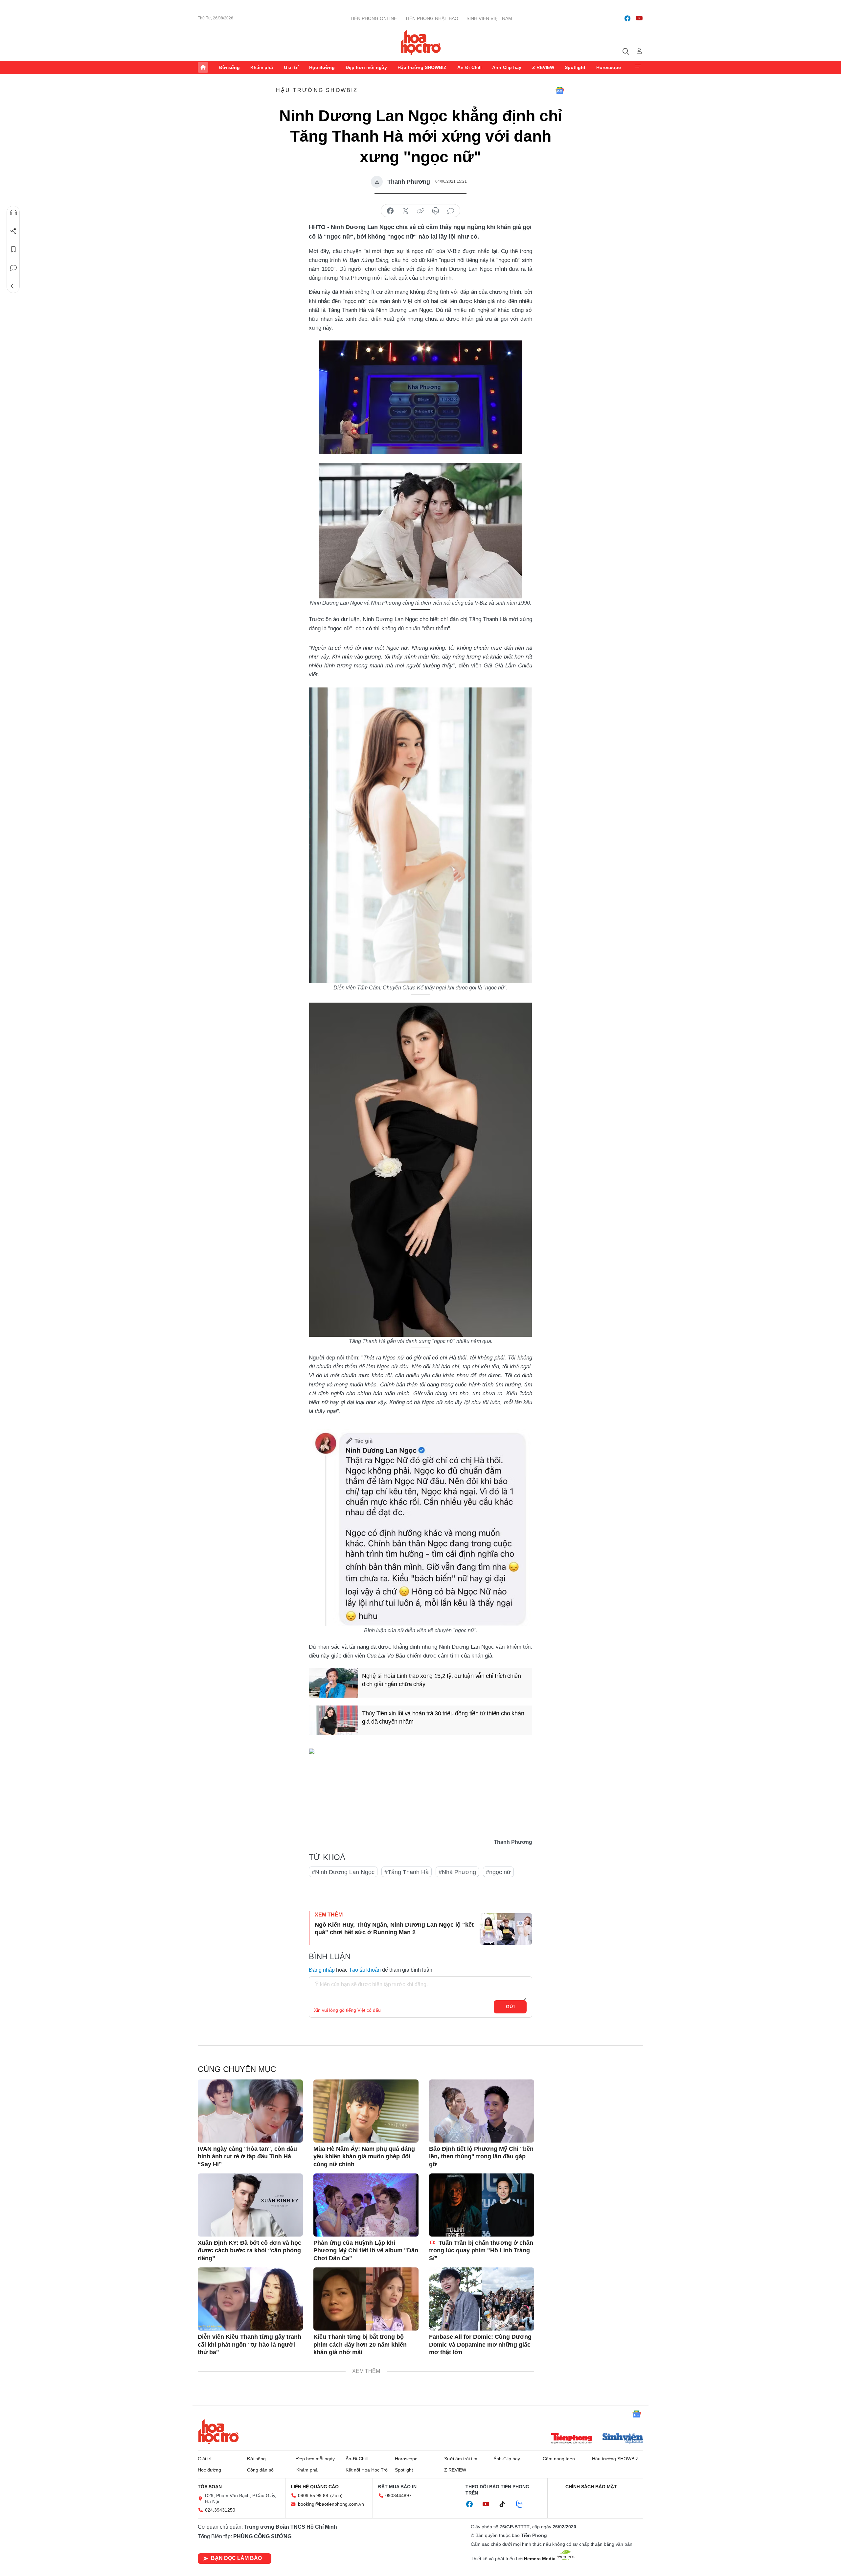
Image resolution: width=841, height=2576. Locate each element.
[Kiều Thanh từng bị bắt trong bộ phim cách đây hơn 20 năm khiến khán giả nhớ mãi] (366, 2299)
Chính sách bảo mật (591, 2487)
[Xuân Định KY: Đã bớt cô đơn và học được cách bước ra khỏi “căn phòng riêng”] (250, 2205)
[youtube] (639, 18)
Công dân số (260, 2470)
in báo (436, 211)
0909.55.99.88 (313, 2495)
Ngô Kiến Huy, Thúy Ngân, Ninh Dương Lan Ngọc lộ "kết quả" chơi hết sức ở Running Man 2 (394, 1928)
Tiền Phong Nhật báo (432, 18)
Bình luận (13, 268)
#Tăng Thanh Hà (407, 1872)
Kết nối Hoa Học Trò (367, 2470)
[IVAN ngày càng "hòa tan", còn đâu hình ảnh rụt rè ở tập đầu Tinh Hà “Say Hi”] (250, 2111)
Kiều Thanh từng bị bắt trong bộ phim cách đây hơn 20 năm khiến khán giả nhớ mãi (360, 2344)
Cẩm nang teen (559, 2459)
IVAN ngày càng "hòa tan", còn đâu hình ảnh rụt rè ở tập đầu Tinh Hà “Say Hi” (247, 2157)
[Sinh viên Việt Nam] (623, 2439)
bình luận (451, 211)
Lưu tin (13, 249)
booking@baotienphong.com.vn (331, 2504)
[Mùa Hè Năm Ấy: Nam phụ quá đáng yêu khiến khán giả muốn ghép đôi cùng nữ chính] (366, 2111)
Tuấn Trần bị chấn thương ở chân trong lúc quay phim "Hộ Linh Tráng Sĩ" (481, 2251)
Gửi (510, 2007)
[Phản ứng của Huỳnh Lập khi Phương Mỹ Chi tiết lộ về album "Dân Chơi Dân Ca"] (366, 2205)
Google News (560, 90)
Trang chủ (203, 67)
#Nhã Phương (457, 1872)
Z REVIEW (543, 67)
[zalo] (523, 2504)
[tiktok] (506, 2504)
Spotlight (575, 67)
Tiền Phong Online (373, 18)
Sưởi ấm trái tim (461, 2459)
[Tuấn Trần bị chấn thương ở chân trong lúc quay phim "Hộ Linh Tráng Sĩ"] (482, 2205)
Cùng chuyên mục (237, 2069)
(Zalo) (336, 2495)
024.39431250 (220, 2510)
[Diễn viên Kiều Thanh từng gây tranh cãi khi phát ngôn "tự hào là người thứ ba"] (250, 2299)
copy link (420, 211)
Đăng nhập (322, 1970)
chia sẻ (390, 211)
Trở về (13, 286)
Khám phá (262, 67)
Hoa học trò (218, 2432)
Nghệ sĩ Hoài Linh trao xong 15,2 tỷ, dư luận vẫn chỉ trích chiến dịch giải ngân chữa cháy (442, 1680)
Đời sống (229, 67)
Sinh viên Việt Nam (489, 18)
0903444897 (398, 2495)
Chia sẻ (13, 231)
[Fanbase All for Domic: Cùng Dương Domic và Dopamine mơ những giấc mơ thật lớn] (482, 2299)
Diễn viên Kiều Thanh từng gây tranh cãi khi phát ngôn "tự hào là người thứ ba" (250, 2344)
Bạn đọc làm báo (236, 2558)
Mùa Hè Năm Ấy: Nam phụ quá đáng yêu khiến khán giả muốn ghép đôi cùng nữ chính (364, 2157)
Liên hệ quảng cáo (315, 2487)
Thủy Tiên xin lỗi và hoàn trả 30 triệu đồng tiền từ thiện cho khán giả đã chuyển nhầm (443, 1717)
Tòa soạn (210, 2487)
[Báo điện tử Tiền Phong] (572, 2439)
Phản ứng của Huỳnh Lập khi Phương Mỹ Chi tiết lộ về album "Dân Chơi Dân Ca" (366, 2251)
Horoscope (609, 67)
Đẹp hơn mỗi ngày (366, 67)
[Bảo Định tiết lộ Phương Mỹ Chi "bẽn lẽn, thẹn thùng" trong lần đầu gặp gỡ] (482, 2111)
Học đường (322, 67)
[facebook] (627, 18)
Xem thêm (638, 67)
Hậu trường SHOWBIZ (422, 67)
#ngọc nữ (498, 1872)
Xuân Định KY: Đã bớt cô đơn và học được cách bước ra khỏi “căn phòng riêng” (250, 2251)
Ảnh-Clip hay (507, 67)
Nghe (13, 213)
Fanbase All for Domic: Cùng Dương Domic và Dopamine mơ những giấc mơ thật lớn (480, 2344)
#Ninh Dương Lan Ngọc (343, 1872)
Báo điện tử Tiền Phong (421, 42)
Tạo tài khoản (365, 1970)
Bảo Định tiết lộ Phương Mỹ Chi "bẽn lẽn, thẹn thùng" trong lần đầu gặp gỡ (481, 2157)
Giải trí (291, 67)
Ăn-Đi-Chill (469, 67)
